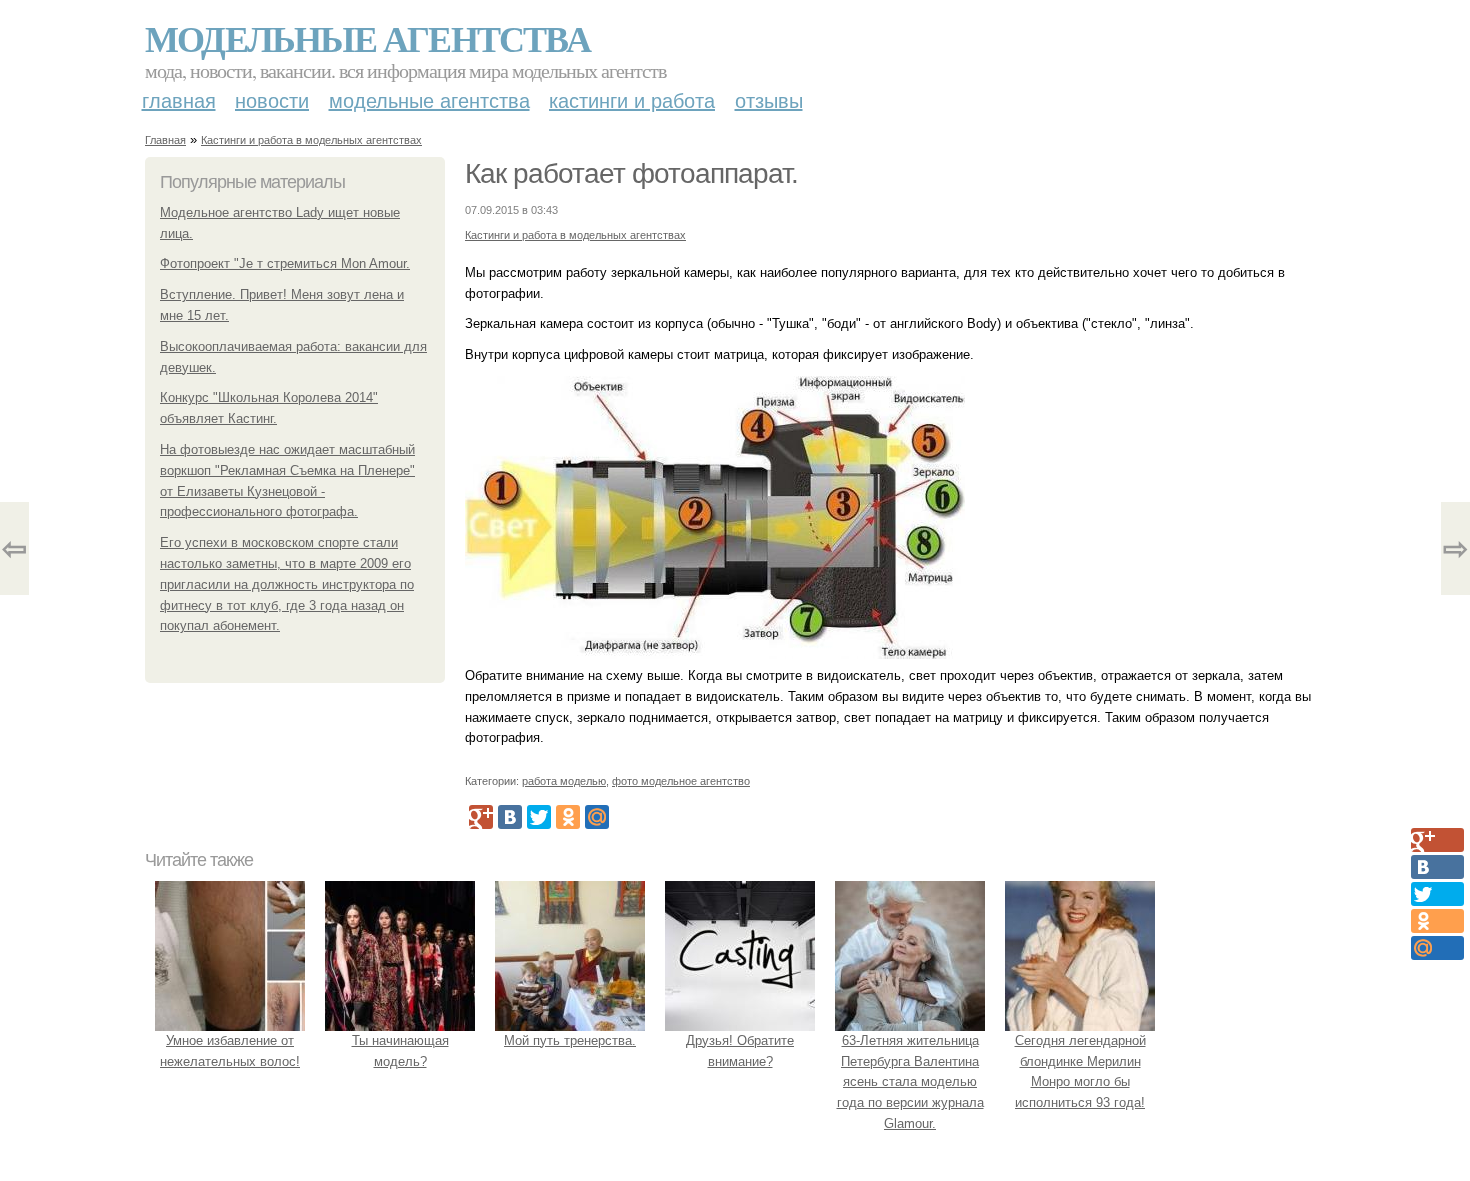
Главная (179, 101)
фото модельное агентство (681, 781)
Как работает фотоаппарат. (631, 173)
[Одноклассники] (568, 817)
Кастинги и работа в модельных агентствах (311, 140)
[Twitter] (539, 817)
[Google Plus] (481, 817)
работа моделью (564, 781)
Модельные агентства (367, 38)
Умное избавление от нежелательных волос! (230, 1051)
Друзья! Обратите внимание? (740, 1051)
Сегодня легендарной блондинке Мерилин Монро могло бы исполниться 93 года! (1080, 1071)
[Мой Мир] (597, 817)
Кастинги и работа (632, 101)
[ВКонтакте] (510, 817)
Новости (272, 101)
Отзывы (769, 101)
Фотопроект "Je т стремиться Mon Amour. (285, 263)
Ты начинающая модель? (400, 1051)
